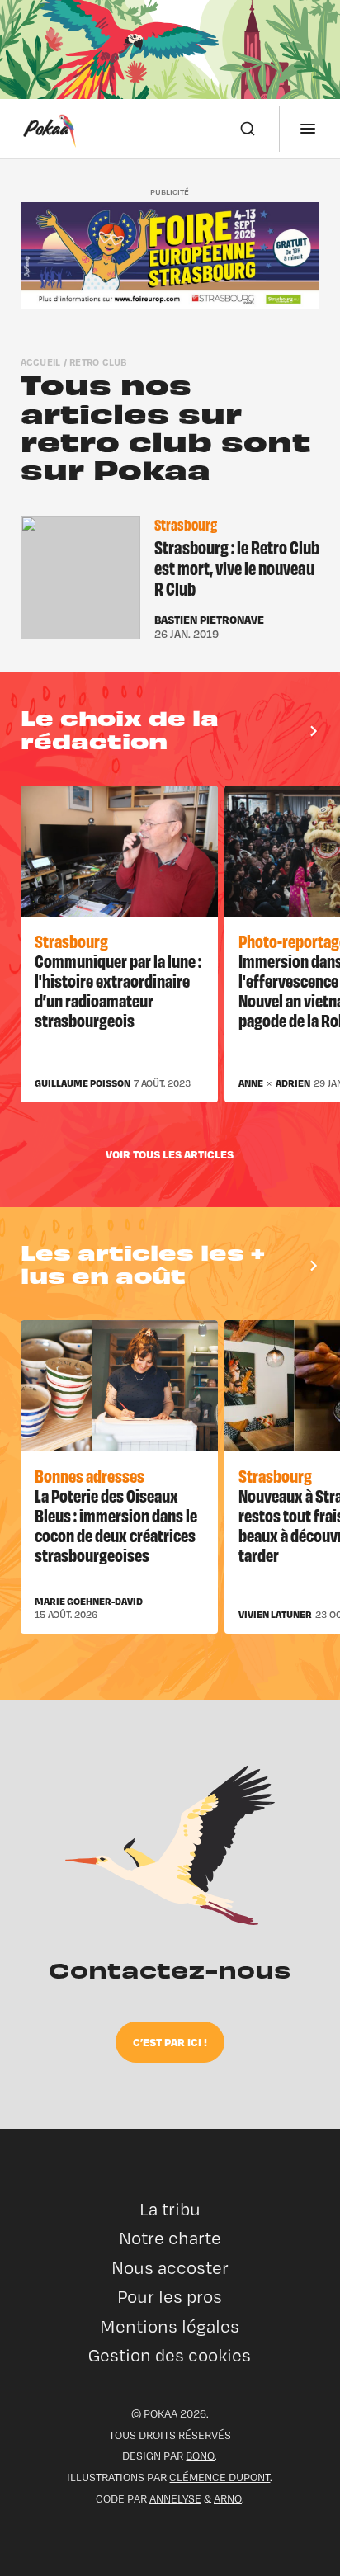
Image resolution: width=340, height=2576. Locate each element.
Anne (251, 1083)
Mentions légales (170, 2326)
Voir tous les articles (170, 1154)
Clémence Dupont (220, 2477)
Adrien (293, 1083)
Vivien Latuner (275, 1615)
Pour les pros (170, 2297)
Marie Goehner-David (89, 1602)
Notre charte (170, 2238)
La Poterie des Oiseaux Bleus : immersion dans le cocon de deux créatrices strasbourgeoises (116, 1524)
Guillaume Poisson (83, 1083)
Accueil (41, 362)
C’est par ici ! (170, 2042)
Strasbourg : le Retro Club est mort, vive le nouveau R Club (237, 567)
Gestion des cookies (170, 2355)
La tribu (170, 2209)
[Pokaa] (50, 129)
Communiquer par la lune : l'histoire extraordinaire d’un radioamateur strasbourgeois (118, 990)
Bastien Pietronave (209, 620)
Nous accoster (170, 2268)
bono (200, 2456)
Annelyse (175, 2498)
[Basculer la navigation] (308, 129)
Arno (228, 2498)
